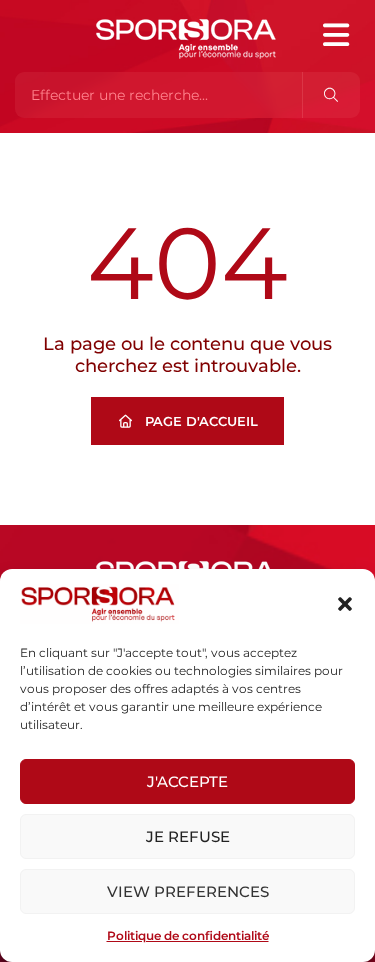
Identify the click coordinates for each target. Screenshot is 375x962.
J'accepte (187, 781)
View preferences (188, 891)
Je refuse (188, 836)
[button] (345, 604)
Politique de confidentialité (188, 935)
